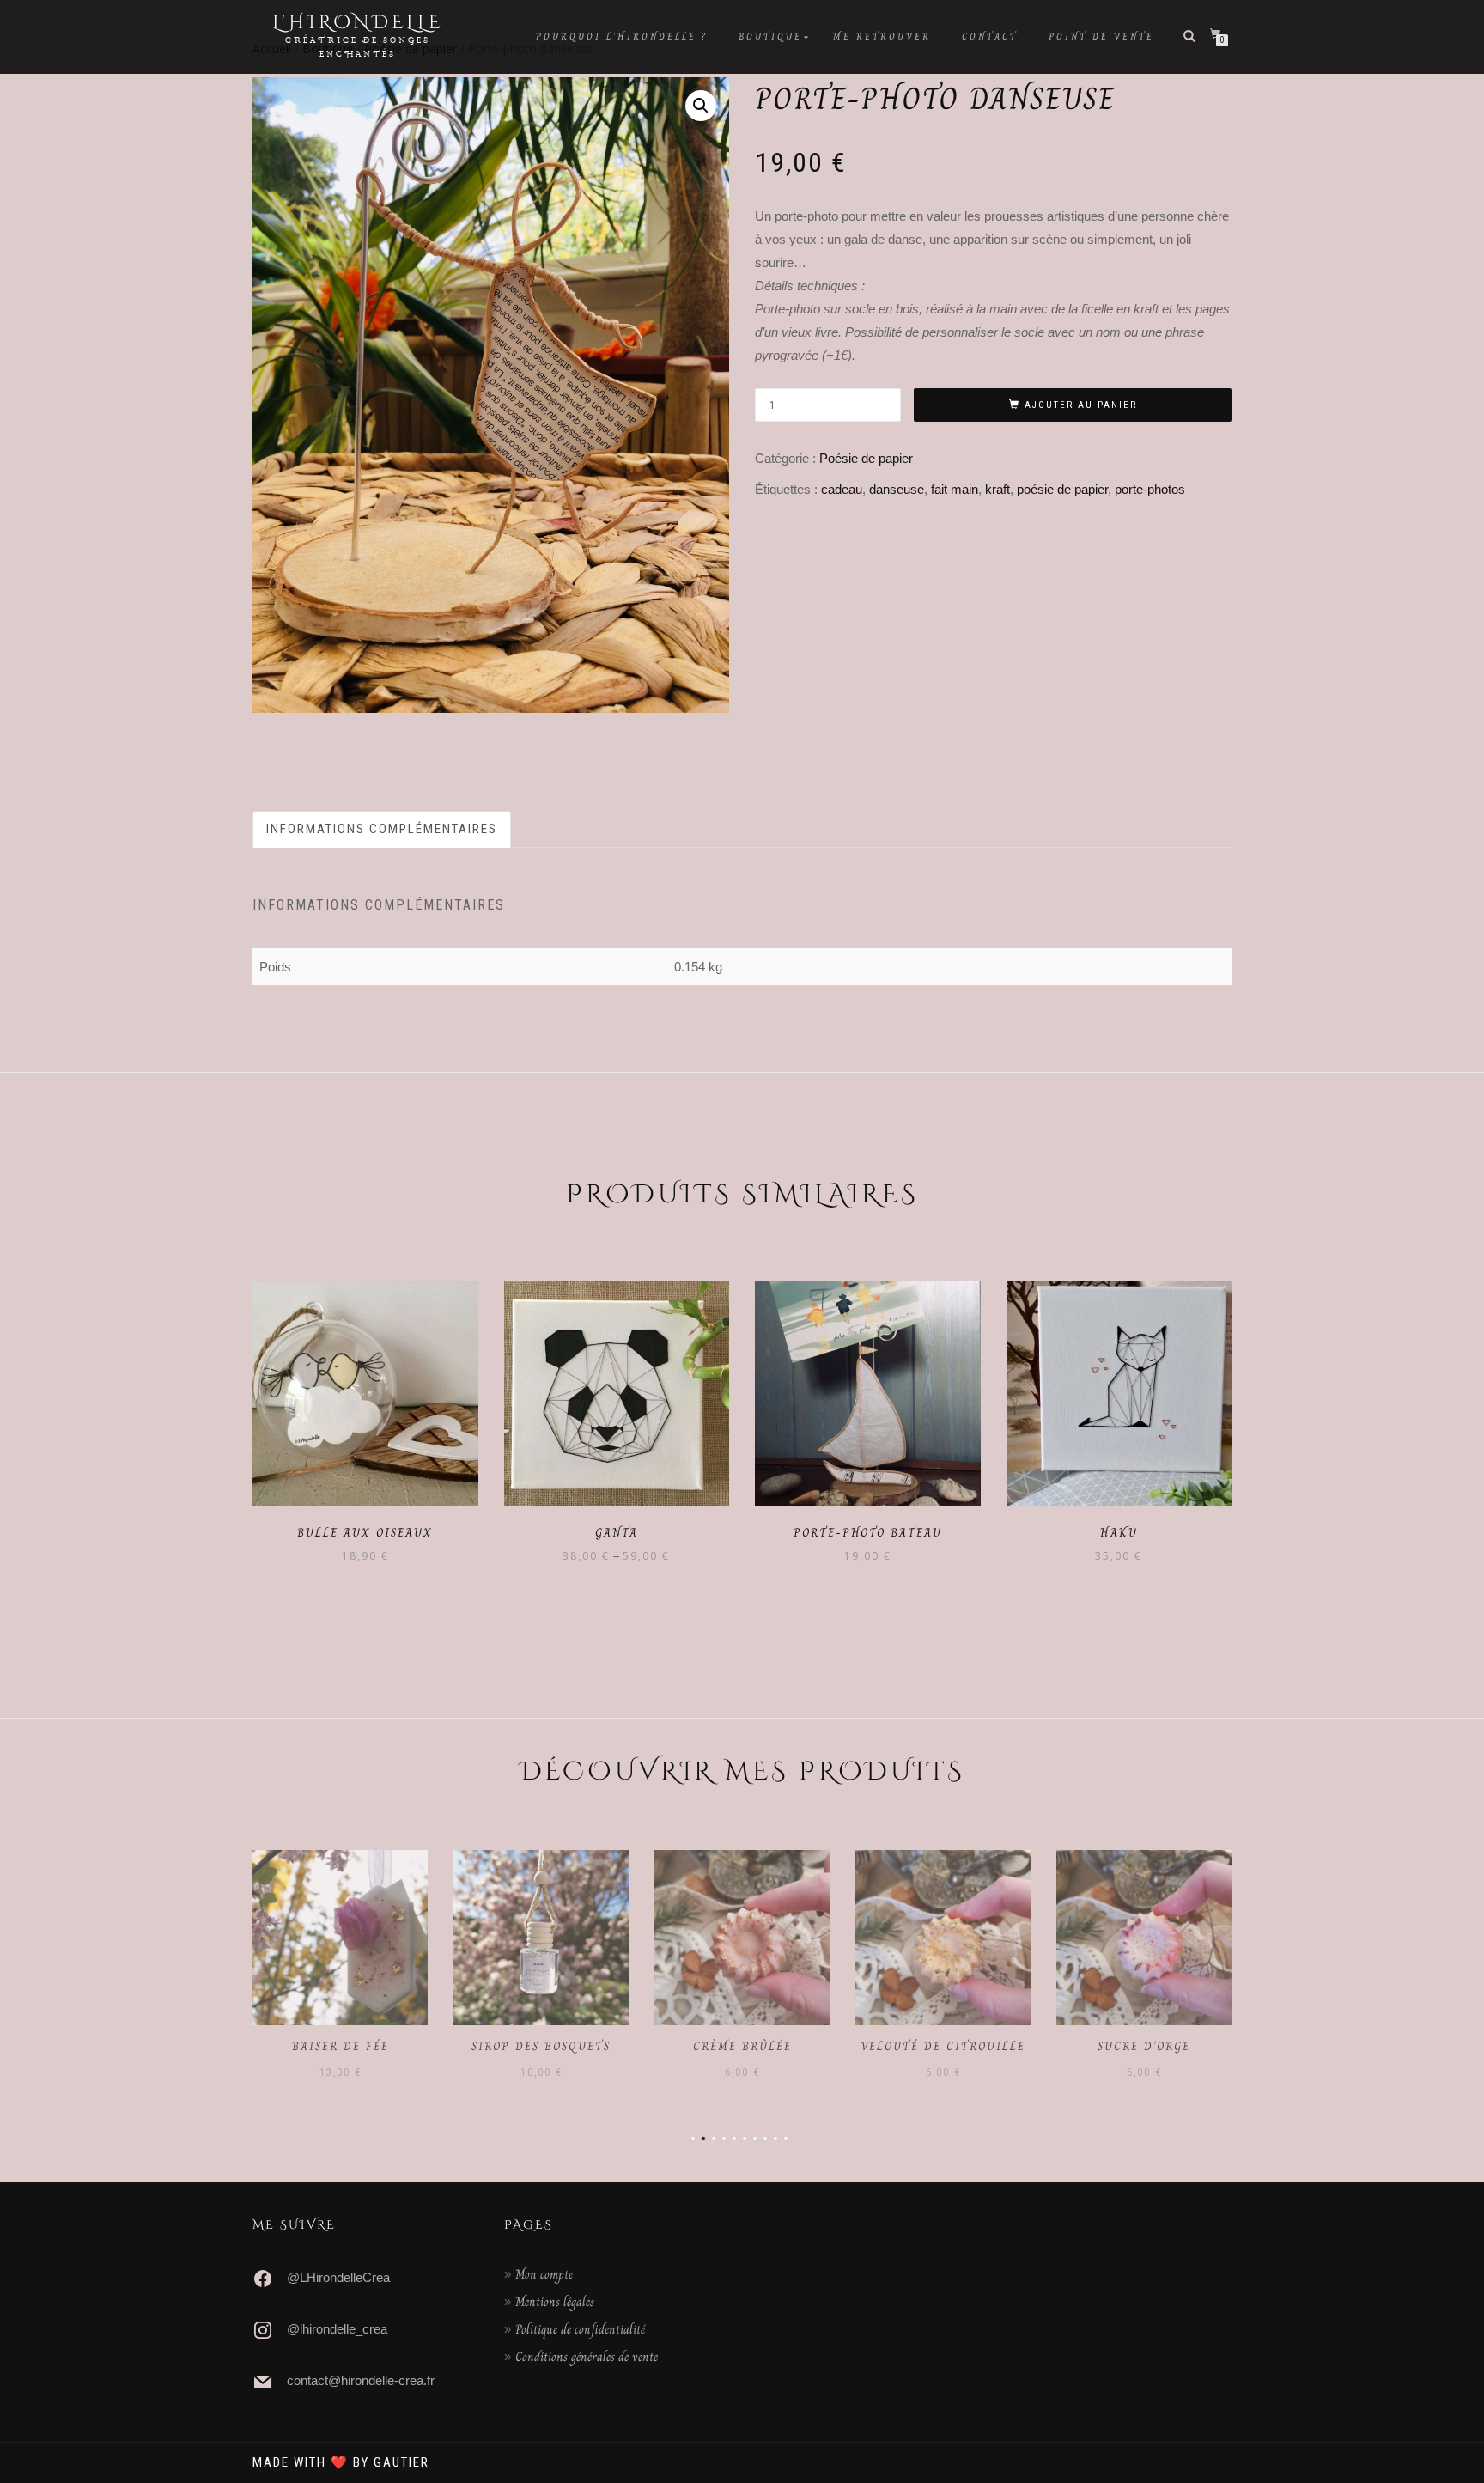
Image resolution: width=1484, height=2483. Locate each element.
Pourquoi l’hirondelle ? (622, 37)
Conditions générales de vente (587, 2357)
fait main (955, 489)
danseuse (897, 489)
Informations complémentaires (382, 829)
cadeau (842, 489)
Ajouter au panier (1081, 405)
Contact (990, 37)
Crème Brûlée (742, 2046)
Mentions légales (555, 2302)
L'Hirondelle (358, 23)
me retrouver (882, 37)
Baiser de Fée (341, 2046)
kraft (997, 489)
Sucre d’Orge (1144, 2046)
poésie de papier (1062, 489)
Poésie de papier (866, 458)
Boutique (770, 37)
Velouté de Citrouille (943, 2046)
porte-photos (1150, 489)
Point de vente (1101, 37)
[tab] (383, 829)
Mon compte (544, 2274)
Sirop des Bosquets (541, 2046)
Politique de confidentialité (580, 2329)
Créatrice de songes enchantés (358, 47)
